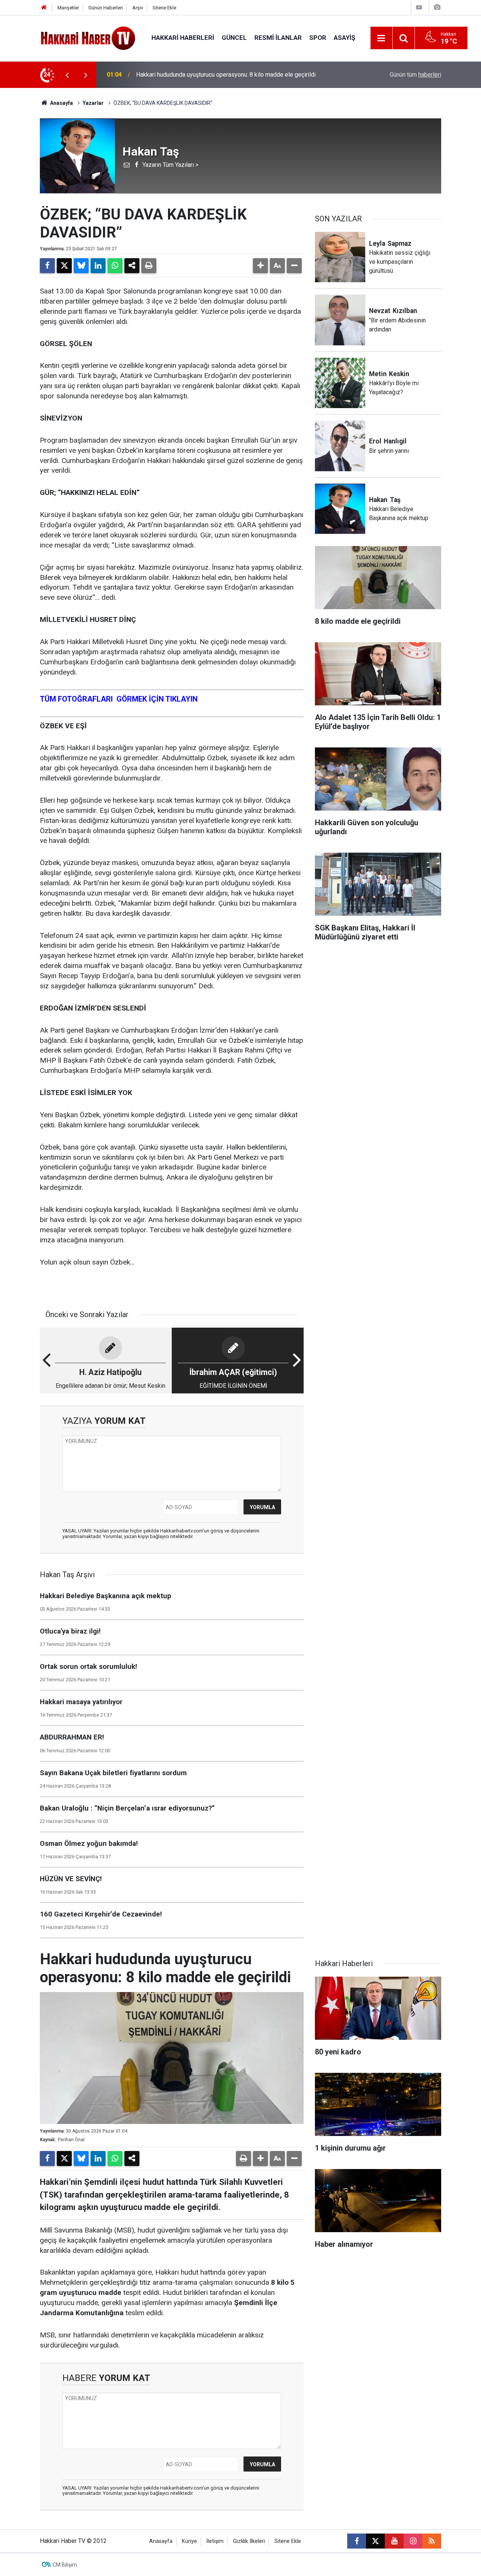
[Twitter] (64, 266)
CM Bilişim (65, 2565)
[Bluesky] (81, 266)
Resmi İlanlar (278, 38)
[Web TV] (419, 7)
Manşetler (68, 8)
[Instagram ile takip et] (413, 2541)
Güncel (234, 38)
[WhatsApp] (115, 266)
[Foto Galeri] (437, 7)
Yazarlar (93, 103)
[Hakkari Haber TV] (88, 37)
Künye (189, 2541)
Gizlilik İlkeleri (249, 2541)
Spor (318, 38)
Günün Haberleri (106, 8)
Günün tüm (415, 75)
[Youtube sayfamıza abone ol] (394, 2541)
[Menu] (381, 38)
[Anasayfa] (44, 8)
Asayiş (344, 38)
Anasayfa (61, 103)
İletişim (215, 2541)
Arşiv (138, 8)
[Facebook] (47, 266)
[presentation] (67, 75)
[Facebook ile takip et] (357, 2541)
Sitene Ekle (164, 8)
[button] (260, 266)
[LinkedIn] (98, 266)
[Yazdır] (149, 266)
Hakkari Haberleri (183, 38)
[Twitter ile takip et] (375, 2541)
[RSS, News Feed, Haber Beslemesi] (432, 2541)
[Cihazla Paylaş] (132, 266)
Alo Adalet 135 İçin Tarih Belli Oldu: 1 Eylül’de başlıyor (206, 75)
